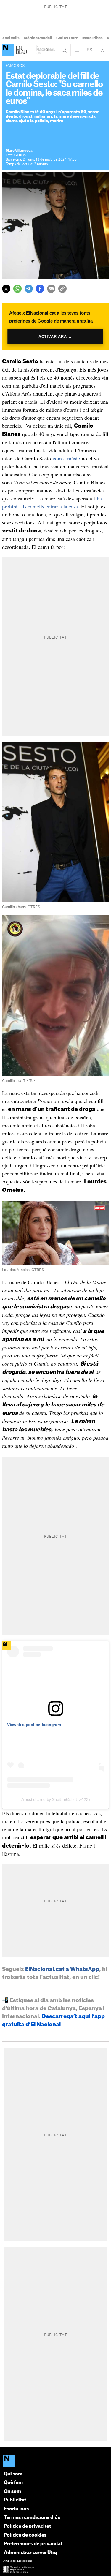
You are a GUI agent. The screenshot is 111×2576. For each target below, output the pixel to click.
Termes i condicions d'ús (32, 2518)
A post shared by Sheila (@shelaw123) (55, 1799)
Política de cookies (25, 2535)
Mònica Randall (38, 38)
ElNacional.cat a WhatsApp (62, 1969)
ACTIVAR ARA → (55, 337)
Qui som (13, 2474)
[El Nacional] (55, 2461)
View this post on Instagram (34, 1725)
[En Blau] (8, 50)
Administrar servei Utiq (30, 2553)
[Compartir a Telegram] (29, 289)
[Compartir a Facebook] (40, 289)
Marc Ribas (92, 38)
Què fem (13, 2483)
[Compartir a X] (6, 289)
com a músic (66, 458)
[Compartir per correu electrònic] (51, 289)
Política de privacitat (27, 2526)
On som (12, 2492)
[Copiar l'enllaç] (62, 289)
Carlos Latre (67, 38)
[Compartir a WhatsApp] (17, 289)
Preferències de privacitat (33, 2544)
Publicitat (15, 2500)
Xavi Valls (11, 38)
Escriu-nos (16, 2509)
